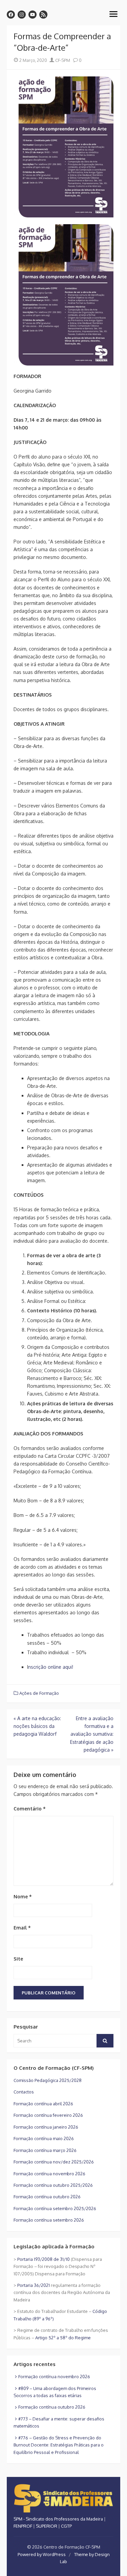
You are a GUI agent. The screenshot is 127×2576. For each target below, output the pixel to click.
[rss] (43, 15)
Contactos (24, 2092)
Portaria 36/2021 (34, 2285)
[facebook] (11, 15)
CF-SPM (62, 60)
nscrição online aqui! (51, 1667)
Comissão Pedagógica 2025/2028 (48, 2080)
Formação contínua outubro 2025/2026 (53, 2185)
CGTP (66, 2526)
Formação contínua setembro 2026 (49, 2220)
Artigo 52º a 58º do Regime (63, 2338)
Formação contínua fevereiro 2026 (48, 2115)
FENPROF (23, 2526)
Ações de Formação (39, 1693)
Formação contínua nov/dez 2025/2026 (54, 2162)
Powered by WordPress (42, 2554)
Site (18, 1959)
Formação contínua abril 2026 (43, 2104)
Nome (23, 1896)
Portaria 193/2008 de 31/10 (44, 2259)
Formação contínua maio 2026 (44, 2138)
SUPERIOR (47, 2526)
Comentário (30, 1809)
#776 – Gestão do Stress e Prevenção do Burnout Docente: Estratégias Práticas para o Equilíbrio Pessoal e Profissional (59, 2445)
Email (22, 1928)
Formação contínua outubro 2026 (47, 2197)
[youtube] (33, 15)
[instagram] (22, 15)
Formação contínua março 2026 (45, 2150)
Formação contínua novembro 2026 (49, 2174)
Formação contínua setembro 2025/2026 (55, 2208)
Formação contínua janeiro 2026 (46, 2127)
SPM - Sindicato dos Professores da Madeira (58, 2519)
